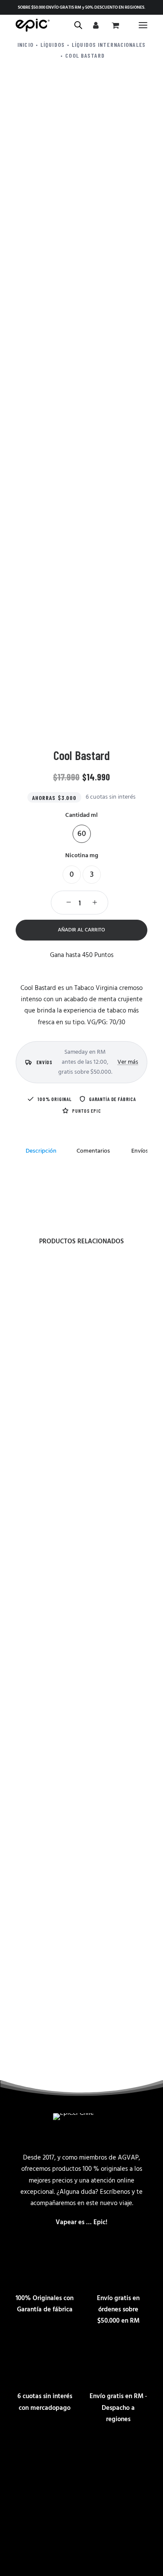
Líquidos (53, 44)
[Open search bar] (79, 25)
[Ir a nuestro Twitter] (137, 2458)
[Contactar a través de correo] (26, 2458)
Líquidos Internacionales (109, 44)
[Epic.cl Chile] (33, 25)
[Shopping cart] (114, 25)
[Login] (95, 25)
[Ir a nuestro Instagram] (110, 2458)
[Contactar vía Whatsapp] (54, 2458)
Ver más (128, 1062)
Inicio (25, 44)
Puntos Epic (86, 1111)
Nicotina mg (82, 856)
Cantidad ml (81, 815)
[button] (143, 25)
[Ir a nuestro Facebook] (82, 2458)
